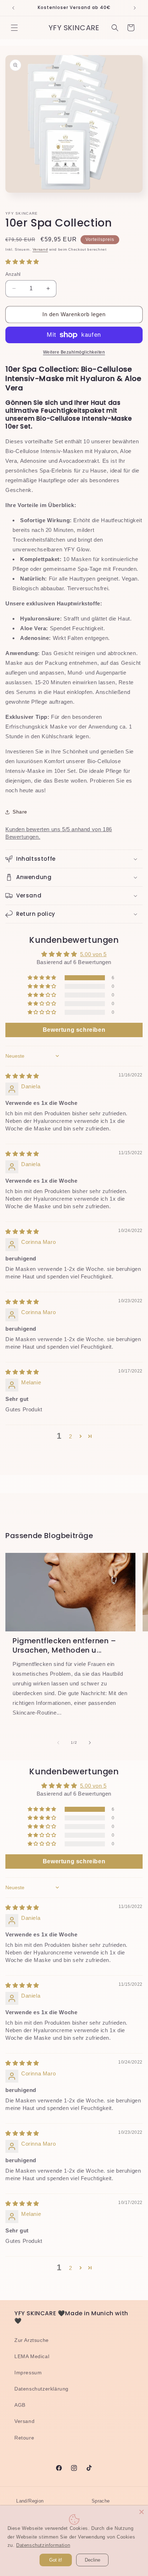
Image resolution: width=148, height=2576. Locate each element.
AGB (20, 2405)
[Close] (142, 2512)
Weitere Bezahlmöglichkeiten (74, 352)
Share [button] (20, 812)
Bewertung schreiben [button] (74, 1030)
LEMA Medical (32, 2356)
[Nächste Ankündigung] (135, 8)
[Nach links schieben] (58, 1743)
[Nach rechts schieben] (90, 1743)
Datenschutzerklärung (41, 2389)
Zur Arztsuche (32, 2340)
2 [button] (71, 1436)
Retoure (24, 2438)
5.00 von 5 (93, 954)
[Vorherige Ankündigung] (13, 8)
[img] (22, 1076)
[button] (14, 28)
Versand (40, 249)
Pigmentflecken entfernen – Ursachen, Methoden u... (64, 1645)
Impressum (28, 2373)
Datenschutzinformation (43, 2545)
